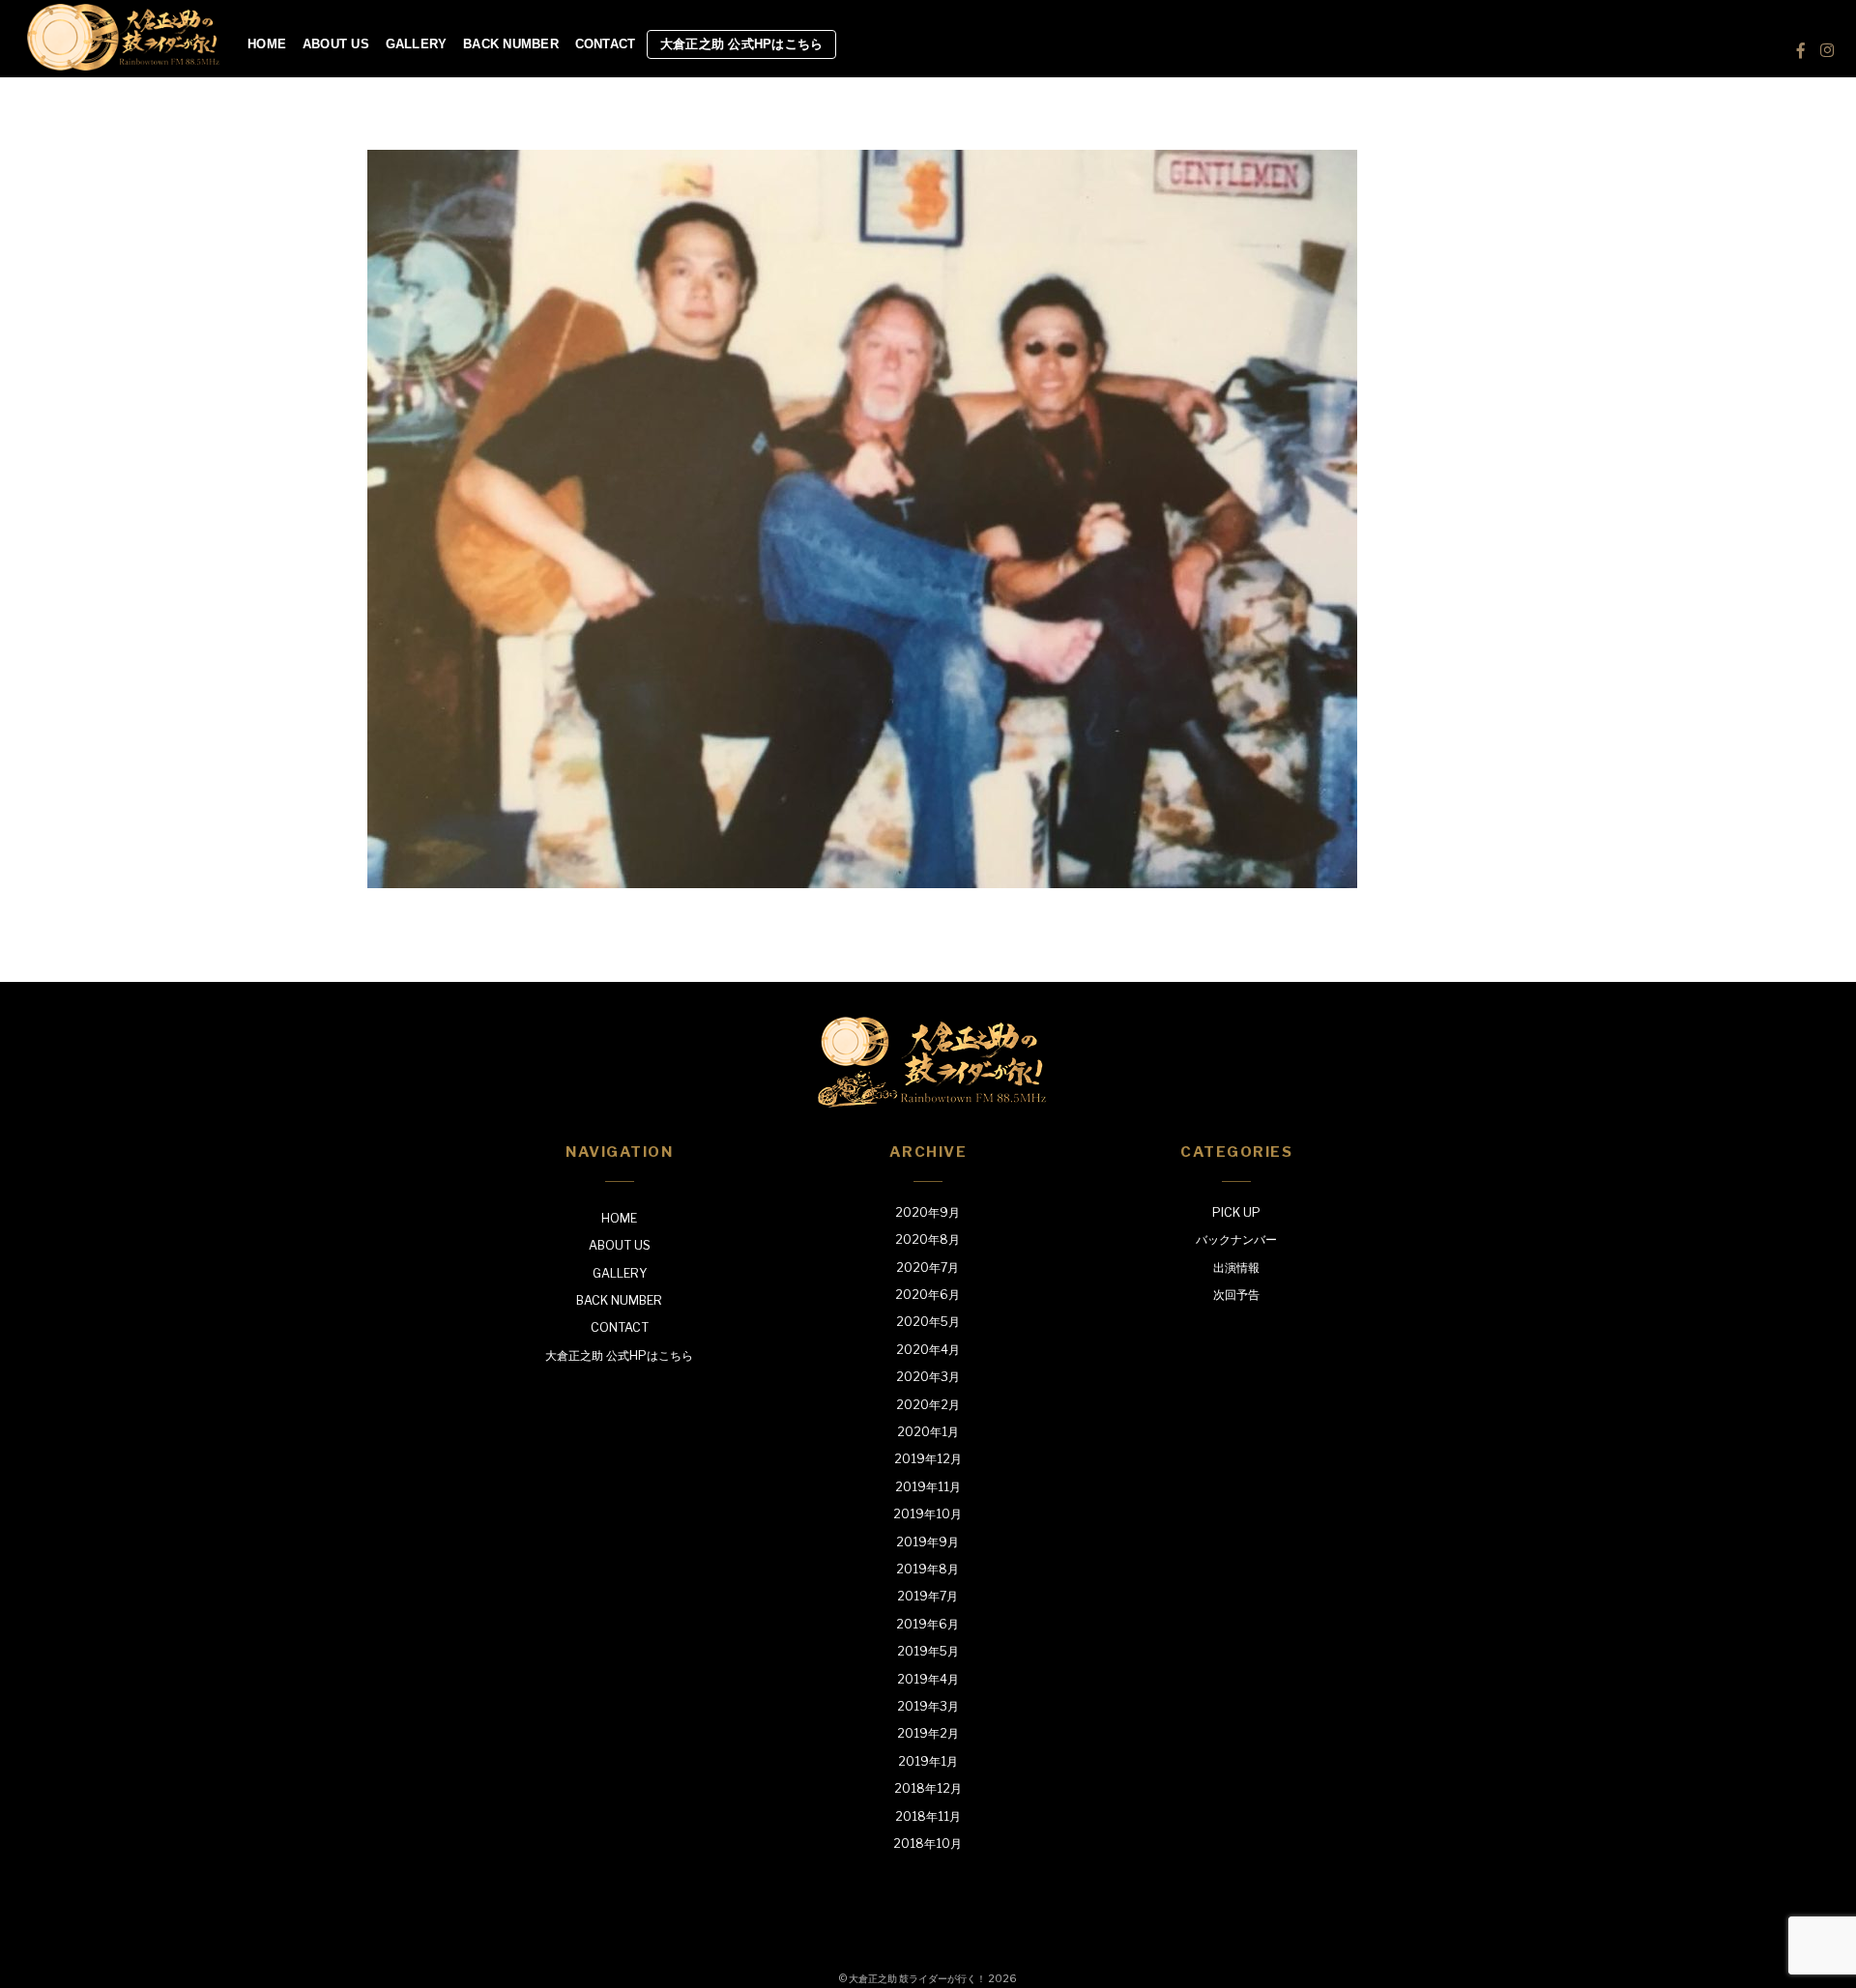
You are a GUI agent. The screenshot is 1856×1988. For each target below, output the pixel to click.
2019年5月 (928, 1651)
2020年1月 (928, 1432)
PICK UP (1236, 1212)
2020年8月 (928, 1239)
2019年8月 (928, 1569)
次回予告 (1236, 1295)
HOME (267, 44)
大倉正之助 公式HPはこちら (742, 44)
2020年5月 (928, 1322)
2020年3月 (928, 1377)
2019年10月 (928, 1514)
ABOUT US (336, 44)
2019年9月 (928, 1542)
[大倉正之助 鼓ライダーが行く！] (124, 64)
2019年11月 (928, 1487)
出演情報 (1236, 1268)
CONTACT (606, 44)
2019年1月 (928, 1761)
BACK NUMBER (511, 44)
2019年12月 (928, 1459)
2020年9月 (928, 1212)
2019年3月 (928, 1706)
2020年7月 (928, 1268)
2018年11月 (928, 1816)
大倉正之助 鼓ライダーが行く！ (917, 1978)
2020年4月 (928, 1350)
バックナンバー (1236, 1239)
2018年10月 (928, 1844)
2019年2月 (928, 1733)
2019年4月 (928, 1679)
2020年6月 (928, 1295)
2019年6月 (928, 1624)
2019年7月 (928, 1596)
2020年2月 (928, 1405)
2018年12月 (928, 1788)
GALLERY (417, 44)
